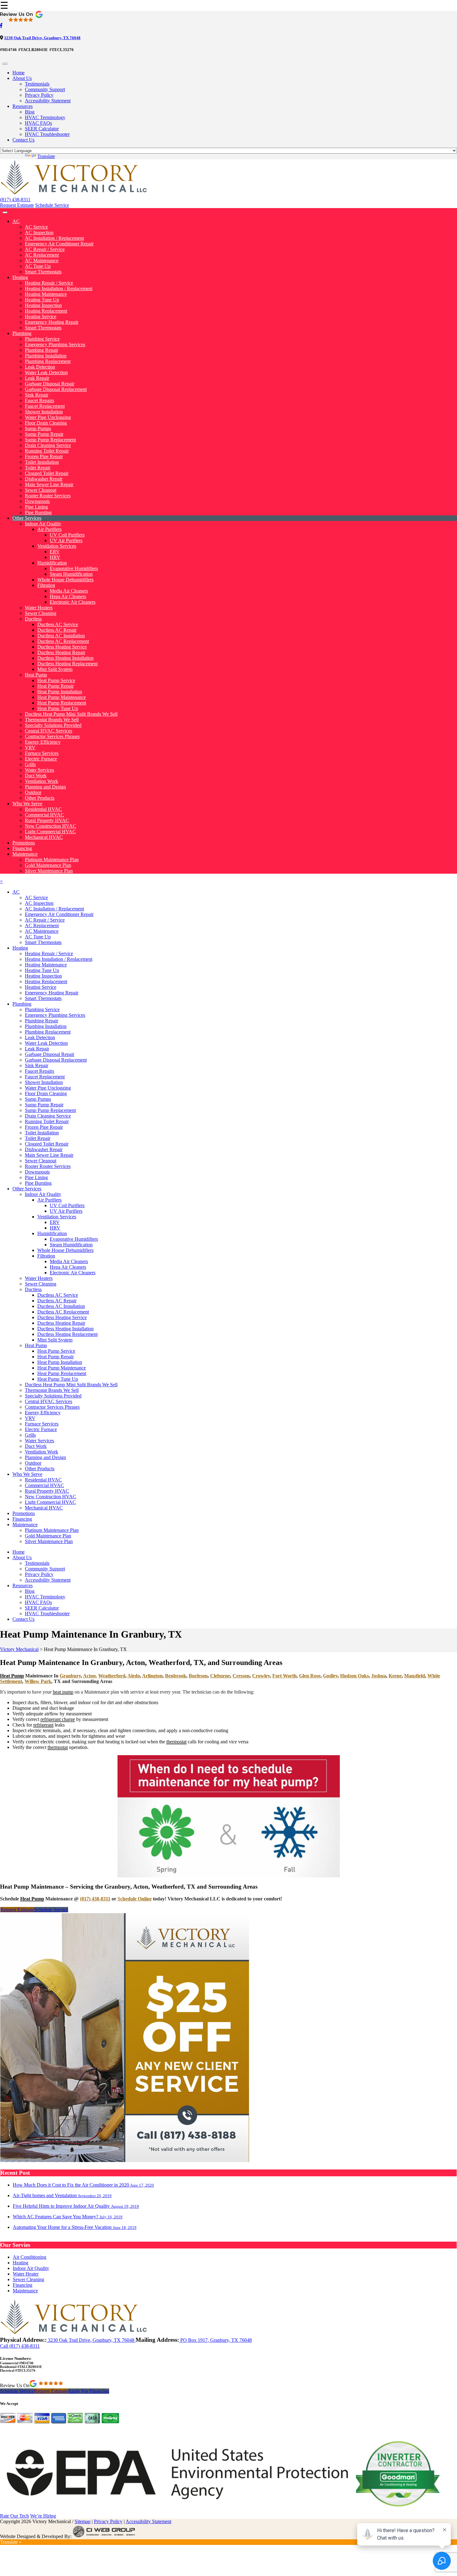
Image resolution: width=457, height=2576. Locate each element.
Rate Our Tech (14, 2516)
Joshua (379, 1676)
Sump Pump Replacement (50, 440)
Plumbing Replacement (48, 361)
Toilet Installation (42, 462)
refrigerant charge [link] (58, 1719)
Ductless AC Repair (57, 630)
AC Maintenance (42, 260)
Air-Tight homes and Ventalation (62, 2195)
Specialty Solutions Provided (53, 725)
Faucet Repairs (39, 400)
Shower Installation (44, 412)
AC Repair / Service (45, 249)
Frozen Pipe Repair (44, 456)
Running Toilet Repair (47, 451)
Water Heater (26, 2274)
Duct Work (36, 776)
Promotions (24, 843)
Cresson (241, 1676)
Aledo (134, 1676)
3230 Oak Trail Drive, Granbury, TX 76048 (42, 38)
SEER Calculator (42, 129)
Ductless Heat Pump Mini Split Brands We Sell (71, 714)
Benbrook (176, 1676)
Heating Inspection (43, 305)
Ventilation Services (57, 546)
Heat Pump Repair (55, 686)
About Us (22, 78)
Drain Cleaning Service (48, 445)
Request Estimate (17, 205)
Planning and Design (45, 787)
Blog (30, 112)
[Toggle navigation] (5, 64)
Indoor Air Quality (43, 524)
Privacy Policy (39, 95)
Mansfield (415, 1676)
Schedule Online (135, 1899)
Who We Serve (27, 804)
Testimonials (37, 84)
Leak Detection (40, 367)
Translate (46, 156)
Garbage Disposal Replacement (56, 389)
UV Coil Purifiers (67, 535)
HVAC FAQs (38, 123)
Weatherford (112, 1676)
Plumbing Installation (46, 356)
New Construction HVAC (51, 826)
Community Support (45, 89)
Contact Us (23, 140)
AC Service (36, 227)
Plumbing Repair (42, 350)
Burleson (198, 1676)
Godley (330, 1676)
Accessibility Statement (48, 101)
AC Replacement (42, 255)
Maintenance (25, 854)
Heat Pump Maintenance (62, 697)
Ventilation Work (42, 781)
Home (18, 73)
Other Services (27, 518)
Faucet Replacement (45, 406)
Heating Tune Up (42, 300)
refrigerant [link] (43, 1725)
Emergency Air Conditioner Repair (59, 244)
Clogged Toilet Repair (47, 473)
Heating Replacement (46, 311)
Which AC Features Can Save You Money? (68, 2217)
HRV (55, 557)
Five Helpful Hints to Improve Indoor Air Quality (76, 2206)
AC (16, 221)
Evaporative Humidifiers (74, 568)
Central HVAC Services (48, 731)
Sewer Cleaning (41, 613)
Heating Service (41, 316)
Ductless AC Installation (61, 636)
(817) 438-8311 (15, 200)
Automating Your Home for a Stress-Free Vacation (75, 2227)
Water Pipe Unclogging (48, 417)
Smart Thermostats (43, 272)
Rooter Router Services (48, 496)
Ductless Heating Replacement (67, 664)
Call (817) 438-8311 (20, 2346)
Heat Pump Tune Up (58, 708)
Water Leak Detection (46, 372)
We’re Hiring (43, 2516)
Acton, (90, 1676)
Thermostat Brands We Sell (52, 720)
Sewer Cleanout (41, 490)
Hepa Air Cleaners (68, 596)
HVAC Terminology (45, 117)
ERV (55, 552)
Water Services (39, 770)
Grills (30, 764)
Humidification (52, 563)
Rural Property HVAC (47, 820)
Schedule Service (52, 205)
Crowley (261, 1676)
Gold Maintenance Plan (48, 865)
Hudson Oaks (354, 1676)
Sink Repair (37, 395)
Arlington (152, 1676)
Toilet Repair (38, 468)
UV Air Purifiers (66, 540)
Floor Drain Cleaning (46, 423)
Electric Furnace (41, 759)
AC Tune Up (38, 266)
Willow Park (38, 1681)
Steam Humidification (71, 574)
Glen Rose (310, 1676)
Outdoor (33, 792)
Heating (20, 277)
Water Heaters (39, 608)
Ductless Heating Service (62, 647)
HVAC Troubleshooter (47, 134)
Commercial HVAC (44, 815)
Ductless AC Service (58, 624)
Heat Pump (36, 675)
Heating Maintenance (46, 294)
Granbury (70, 1676)
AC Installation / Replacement (54, 238)
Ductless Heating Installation (65, 658)
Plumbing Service (42, 339)
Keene (395, 1676)
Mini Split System (55, 669)
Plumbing (22, 333)
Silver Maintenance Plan (49, 871)
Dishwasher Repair (44, 479)
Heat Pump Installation (60, 692)
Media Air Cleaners (69, 591)
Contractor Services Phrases (52, 736)
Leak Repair (37, 378)
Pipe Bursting (38, 512)
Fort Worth (284, 1676)
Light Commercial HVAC (50, 832)
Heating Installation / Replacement (59, 288)
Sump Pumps (38, 428)
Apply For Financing (88, 2391)
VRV (30, 748)
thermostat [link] (176, 1742)
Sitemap (83, 2521)
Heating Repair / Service (49, 283)
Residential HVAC (43, 809)
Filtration (46, 585)
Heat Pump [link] (12, 1676)
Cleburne (220, 1676)
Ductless (33, 619)
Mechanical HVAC (44, 837)
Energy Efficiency (43, 742)
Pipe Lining (36, 507)
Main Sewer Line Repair (49, 484)
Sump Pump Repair (44, 434)
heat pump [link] (63, 1692)
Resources (23, 106)
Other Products (40, 798)
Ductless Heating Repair (61, 652)
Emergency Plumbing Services (55, 344)
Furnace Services (42, 753)
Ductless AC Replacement (63, 641)
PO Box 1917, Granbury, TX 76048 (215, 2340)
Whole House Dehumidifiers (65, 580)
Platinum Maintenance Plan (52, 860)
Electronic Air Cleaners (73, 602)
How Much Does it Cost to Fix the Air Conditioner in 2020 (83, 2185)
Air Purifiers (49, 529)
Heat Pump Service (56, 680)
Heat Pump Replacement (62, 703)
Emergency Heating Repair (52, 322)
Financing (22, 848)
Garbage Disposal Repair (50, 384)
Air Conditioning (30, 2257)
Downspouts (37, 501)
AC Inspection (39, 232)
